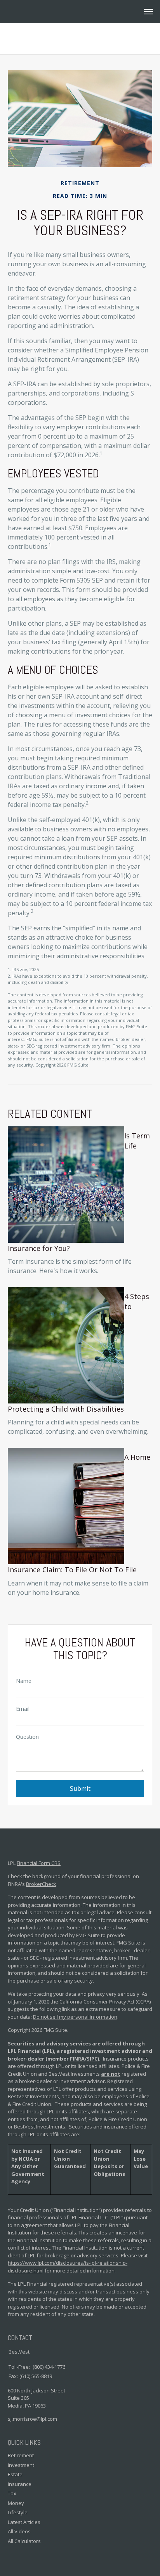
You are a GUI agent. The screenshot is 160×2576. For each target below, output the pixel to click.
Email (23, 1709)
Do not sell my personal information (75, 2017)
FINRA (77, 2059)
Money (16, 2503)
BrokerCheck (41, 1884)
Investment (21, 2465)
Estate (15, 2474)
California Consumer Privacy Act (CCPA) (105, 2002)
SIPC (92, 2059)
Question (27, 1737)
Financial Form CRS (39, 1863)
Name (24, 1681)
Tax (12, 2493)
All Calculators (24, 2541)
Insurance (20, 2484)
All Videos (19, 2531)
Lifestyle (18, 2512)
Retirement (21, 2455)
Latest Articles (24, 2522)
